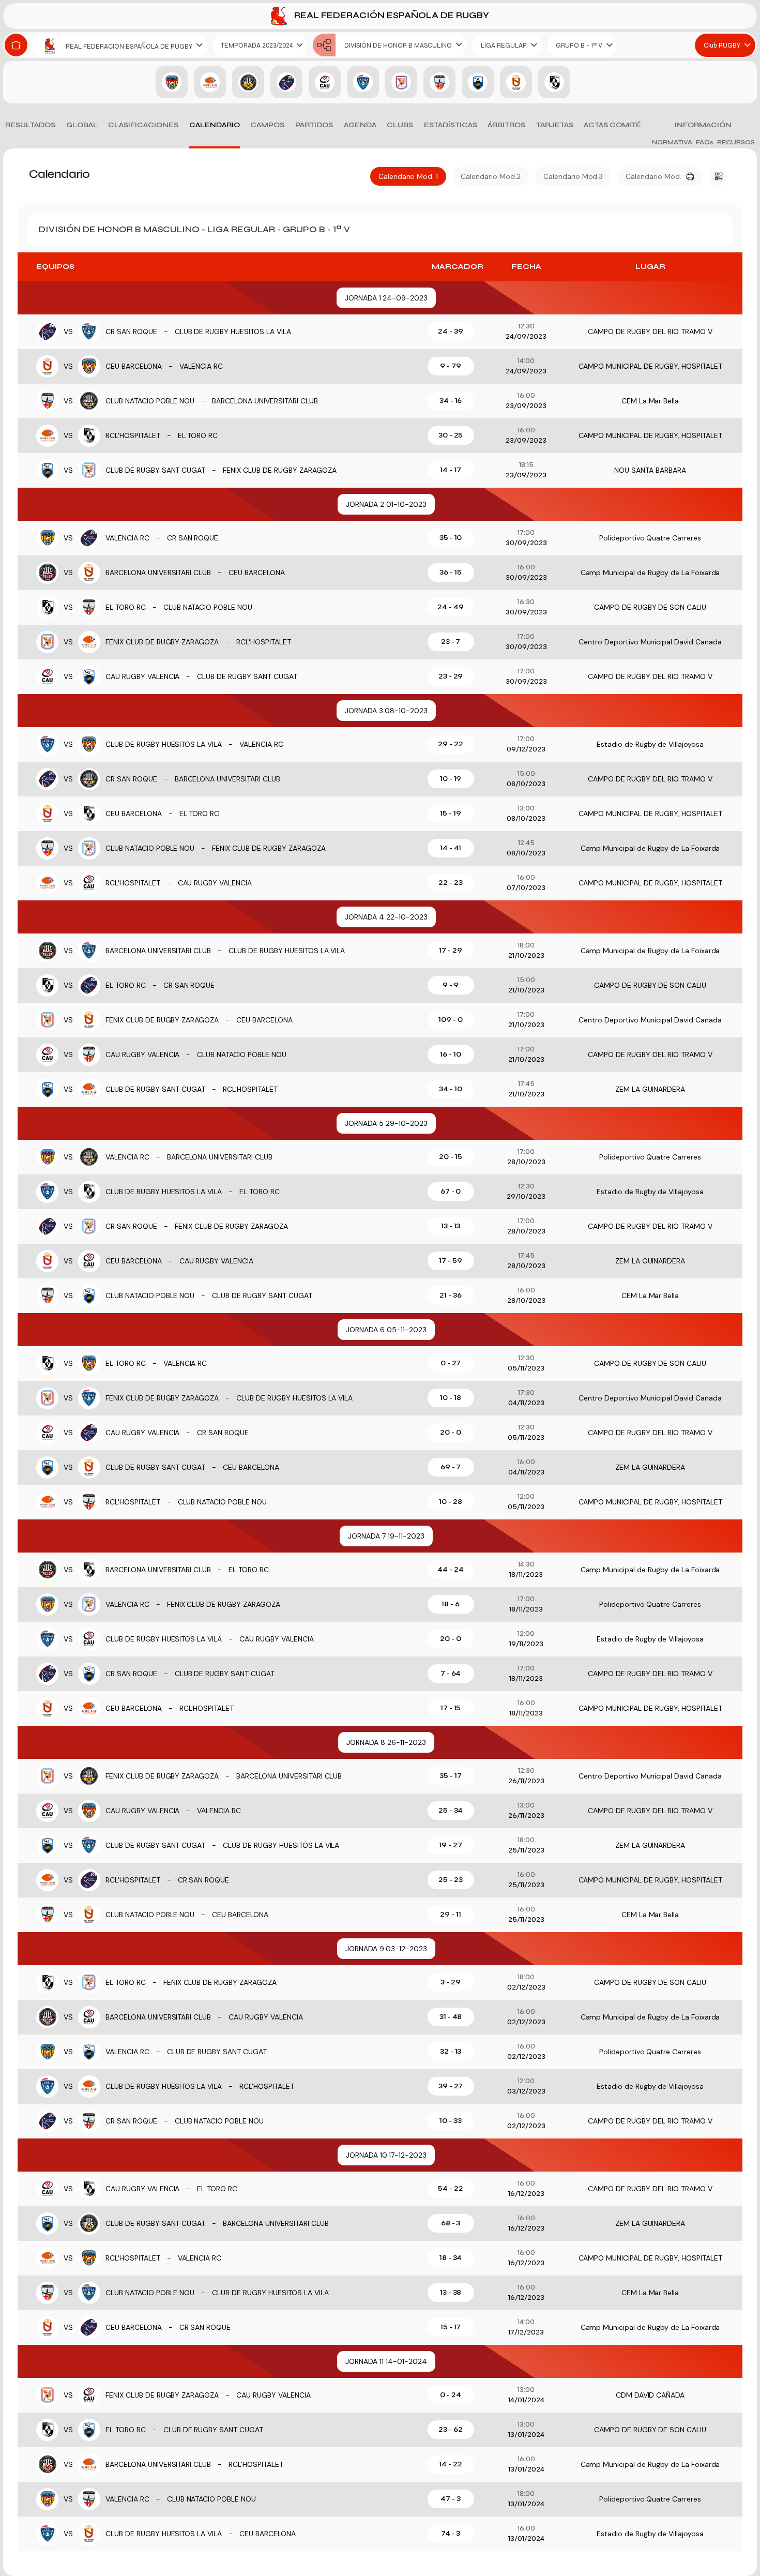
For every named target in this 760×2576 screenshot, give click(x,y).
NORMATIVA (672, 142)
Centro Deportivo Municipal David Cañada (650, 642)
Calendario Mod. (653, 176)
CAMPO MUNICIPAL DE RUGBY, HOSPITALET (650, 366)
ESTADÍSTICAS (451, 125)
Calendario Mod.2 (491, 176)
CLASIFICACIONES (143, 125)
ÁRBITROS (506, 125)
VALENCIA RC (201, 366)
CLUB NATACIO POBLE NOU (150, 401)
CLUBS (400, 125)
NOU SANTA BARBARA (650, 470)
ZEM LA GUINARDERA (650, 1089)
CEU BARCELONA (134, 366)
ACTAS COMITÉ (612, 125)
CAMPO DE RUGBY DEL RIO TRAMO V (650, 332)
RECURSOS (736, 142)
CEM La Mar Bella (650, 401)
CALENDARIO (215, 125)
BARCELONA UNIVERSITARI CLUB (265, 401)
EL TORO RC (198, 435)
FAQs (705, 142)
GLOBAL (82, 125)
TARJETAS (555, 125)
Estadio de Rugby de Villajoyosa (650, 744)
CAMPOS (267, 125)
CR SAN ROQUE (131, 332)
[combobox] (119, 45)
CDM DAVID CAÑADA (650, 2395)
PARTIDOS (314, 125)
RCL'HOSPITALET (133, 435)
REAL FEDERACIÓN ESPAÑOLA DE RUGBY (391, 15)
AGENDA (360, 125)
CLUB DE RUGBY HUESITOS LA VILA (233, 332)
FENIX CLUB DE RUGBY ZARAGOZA (279, 470)
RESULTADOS (30, 125)
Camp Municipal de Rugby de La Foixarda (650, 573)
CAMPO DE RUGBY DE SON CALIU (650, 607)
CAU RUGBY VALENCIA (143, 676)
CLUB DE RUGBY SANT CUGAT (155, 470)
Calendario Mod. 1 (408, 176)
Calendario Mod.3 (573, 176)
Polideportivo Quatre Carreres (650, 538)
